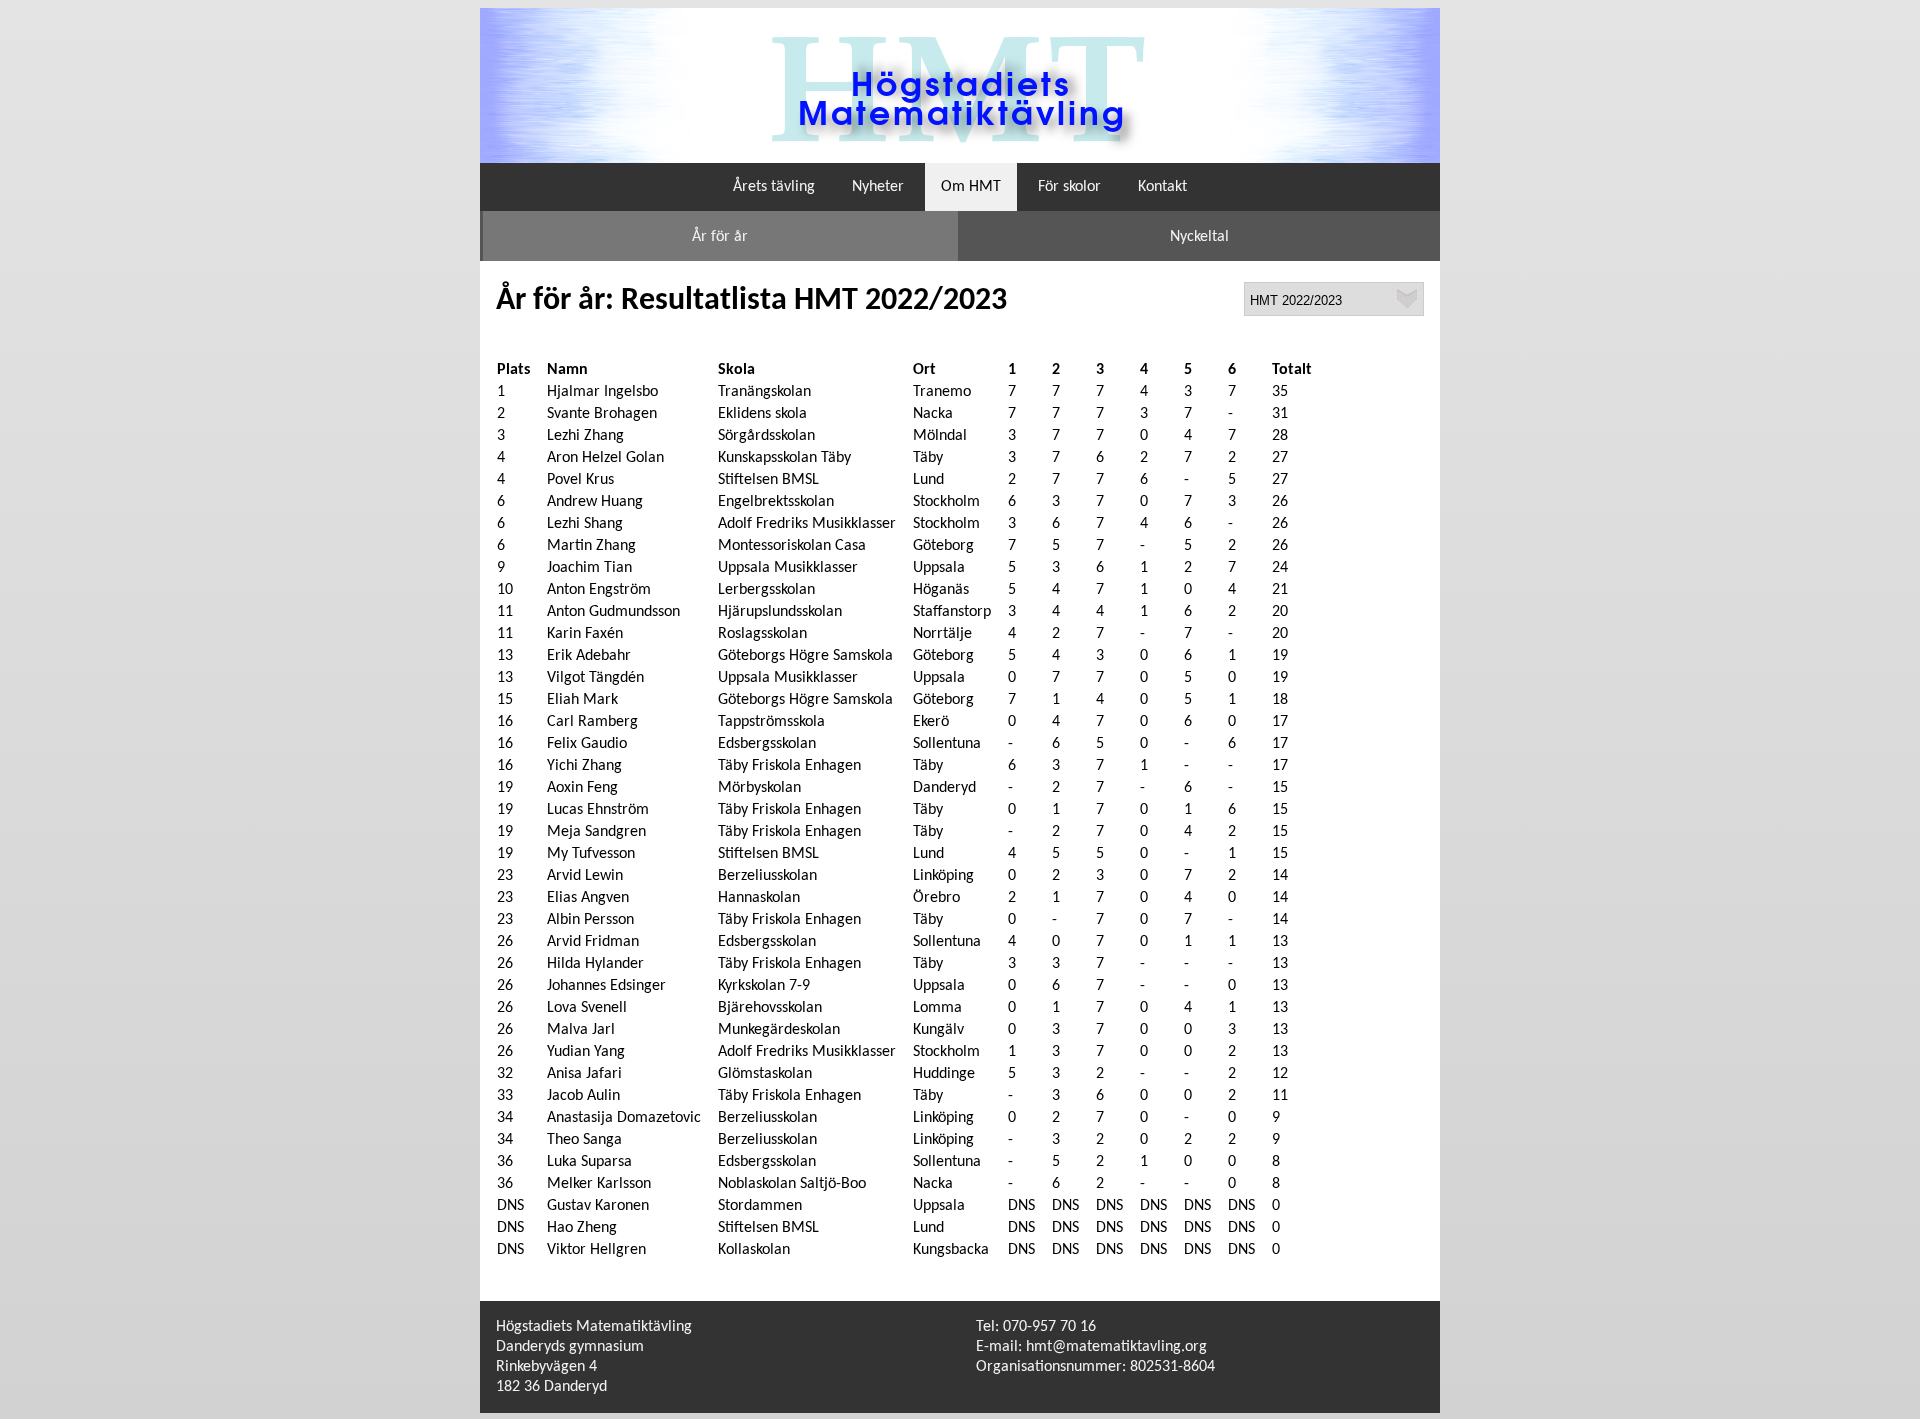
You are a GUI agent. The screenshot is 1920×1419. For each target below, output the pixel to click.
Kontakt (1162, 187)
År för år (720, 237)
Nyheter (878, 187)
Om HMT (971, 187)
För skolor (1069, 187)
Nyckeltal (1199, 237)
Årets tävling (774, 187)
